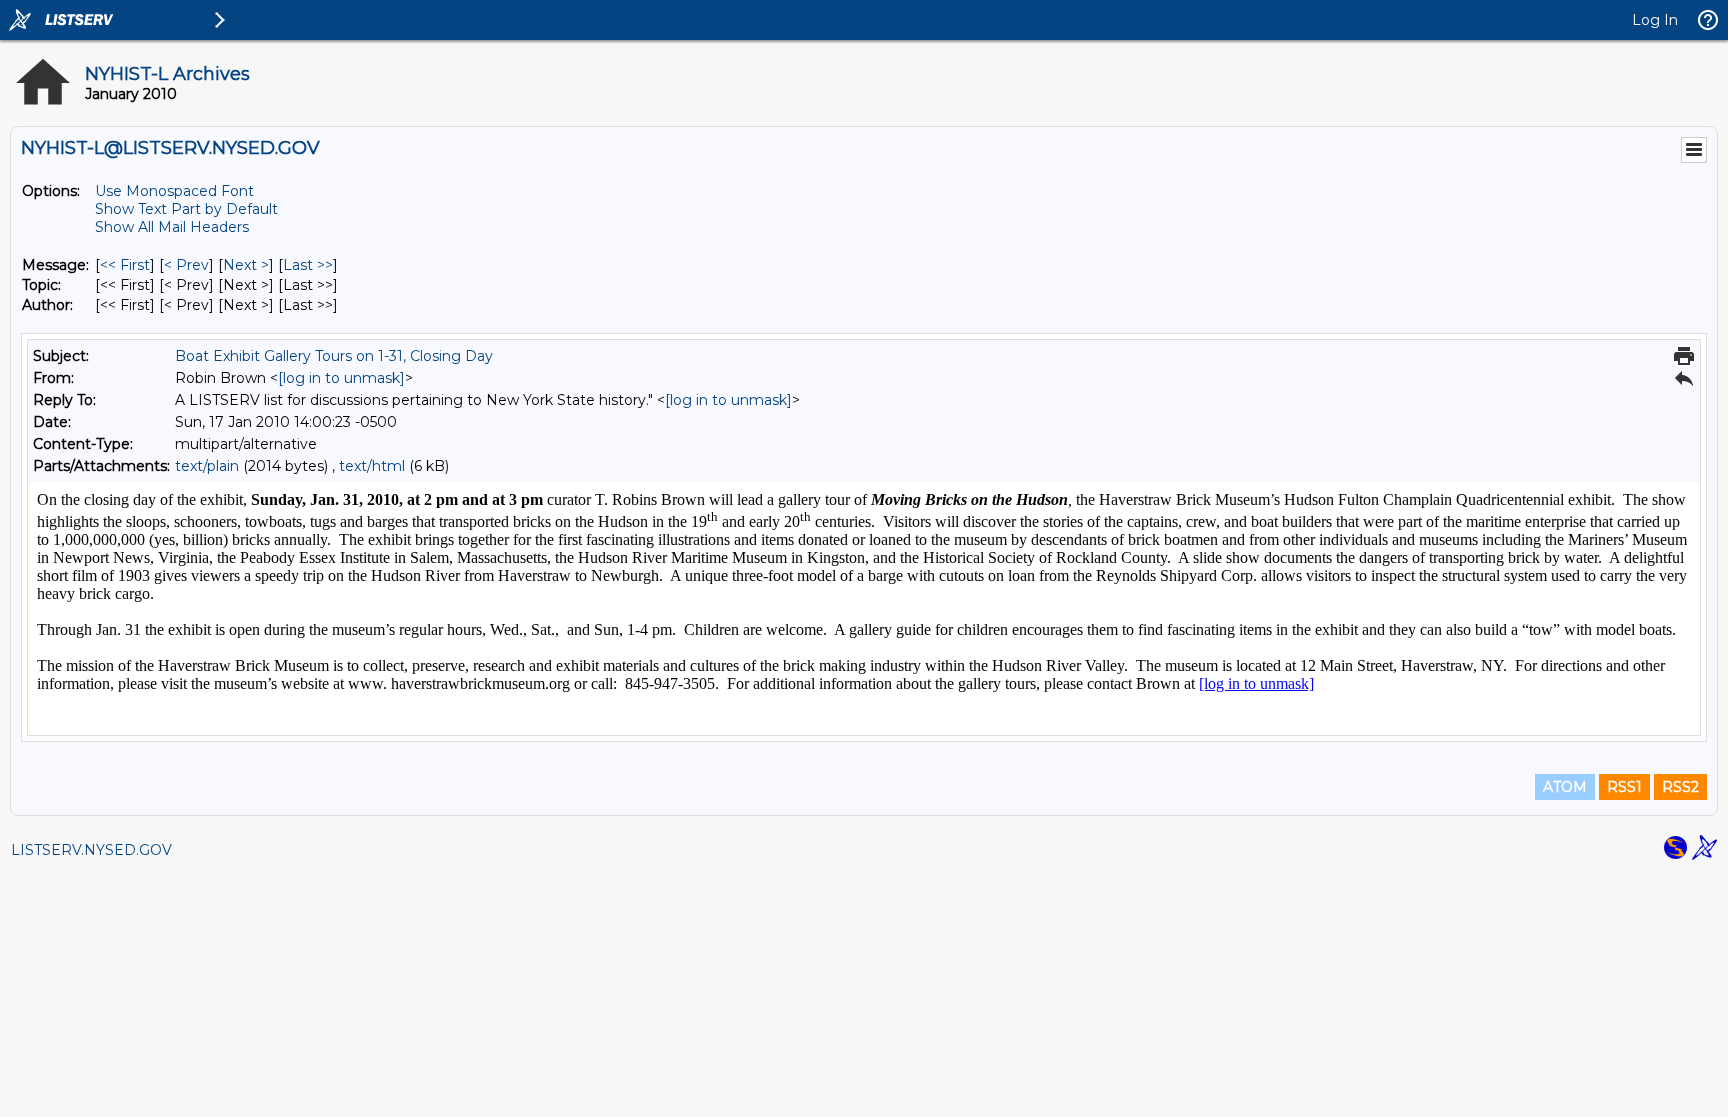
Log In (1655, 20)
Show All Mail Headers (172, 227)
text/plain (207, 466)
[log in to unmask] (341, 378)
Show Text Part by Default (186, 209)
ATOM (1565, 787)
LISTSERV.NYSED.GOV (91, 850)
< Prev (186, 265)
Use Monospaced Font (174, 191)
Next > (246, 265)
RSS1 (1624, 787)
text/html (372, 466)
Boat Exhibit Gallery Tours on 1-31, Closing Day (334, 356)
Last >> (308, 265)
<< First (125, 265)
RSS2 (1680, 787)
